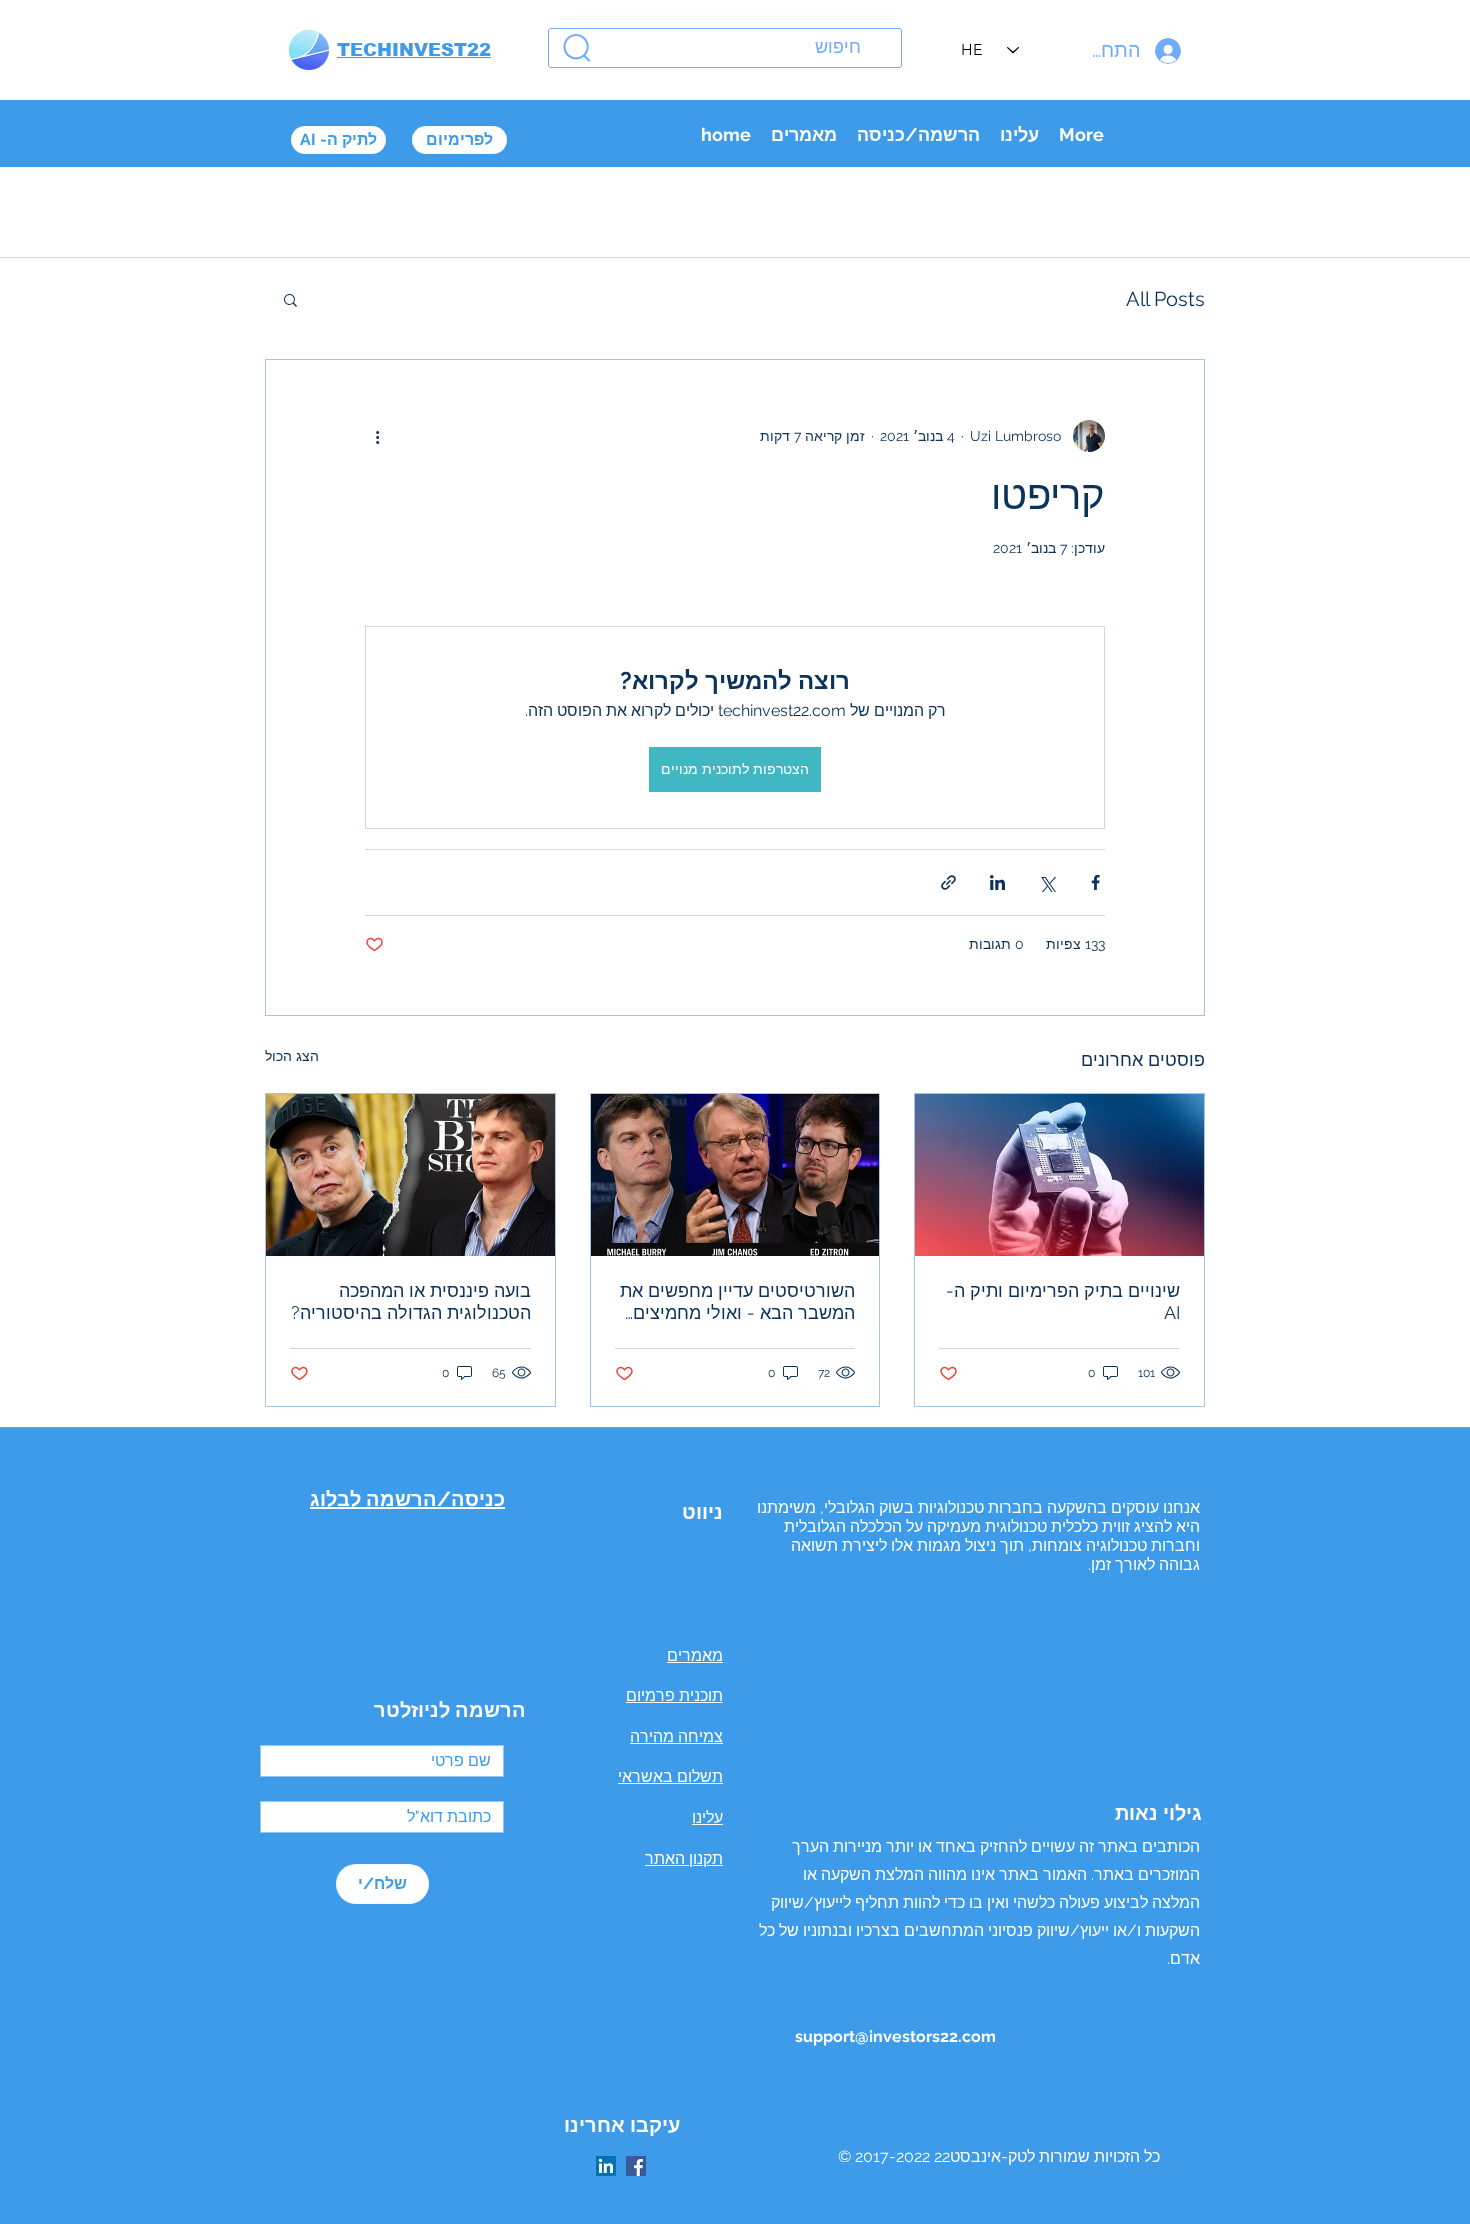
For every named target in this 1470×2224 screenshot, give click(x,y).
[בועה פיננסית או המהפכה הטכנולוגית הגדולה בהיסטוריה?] (410, 1175)
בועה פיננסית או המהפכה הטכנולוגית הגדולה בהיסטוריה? (411, 1301)
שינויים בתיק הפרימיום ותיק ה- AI (1063, 1301)
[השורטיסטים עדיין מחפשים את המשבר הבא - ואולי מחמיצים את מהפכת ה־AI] (735, 1175)
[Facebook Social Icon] (636, 2166)
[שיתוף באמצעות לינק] (948, 882)
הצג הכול (292, 1056)
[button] (290, 299)
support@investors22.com (895, 2036)
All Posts (1165, 299)
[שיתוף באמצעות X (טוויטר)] (1046, 882)
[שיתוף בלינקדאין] (997, 882)
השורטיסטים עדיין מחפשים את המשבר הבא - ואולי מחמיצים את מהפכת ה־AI (737, 1302)
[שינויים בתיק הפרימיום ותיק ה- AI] (1059, 1175)
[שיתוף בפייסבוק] (1095, 882)
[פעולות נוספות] (377, 436)
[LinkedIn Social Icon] (606, 2166)
